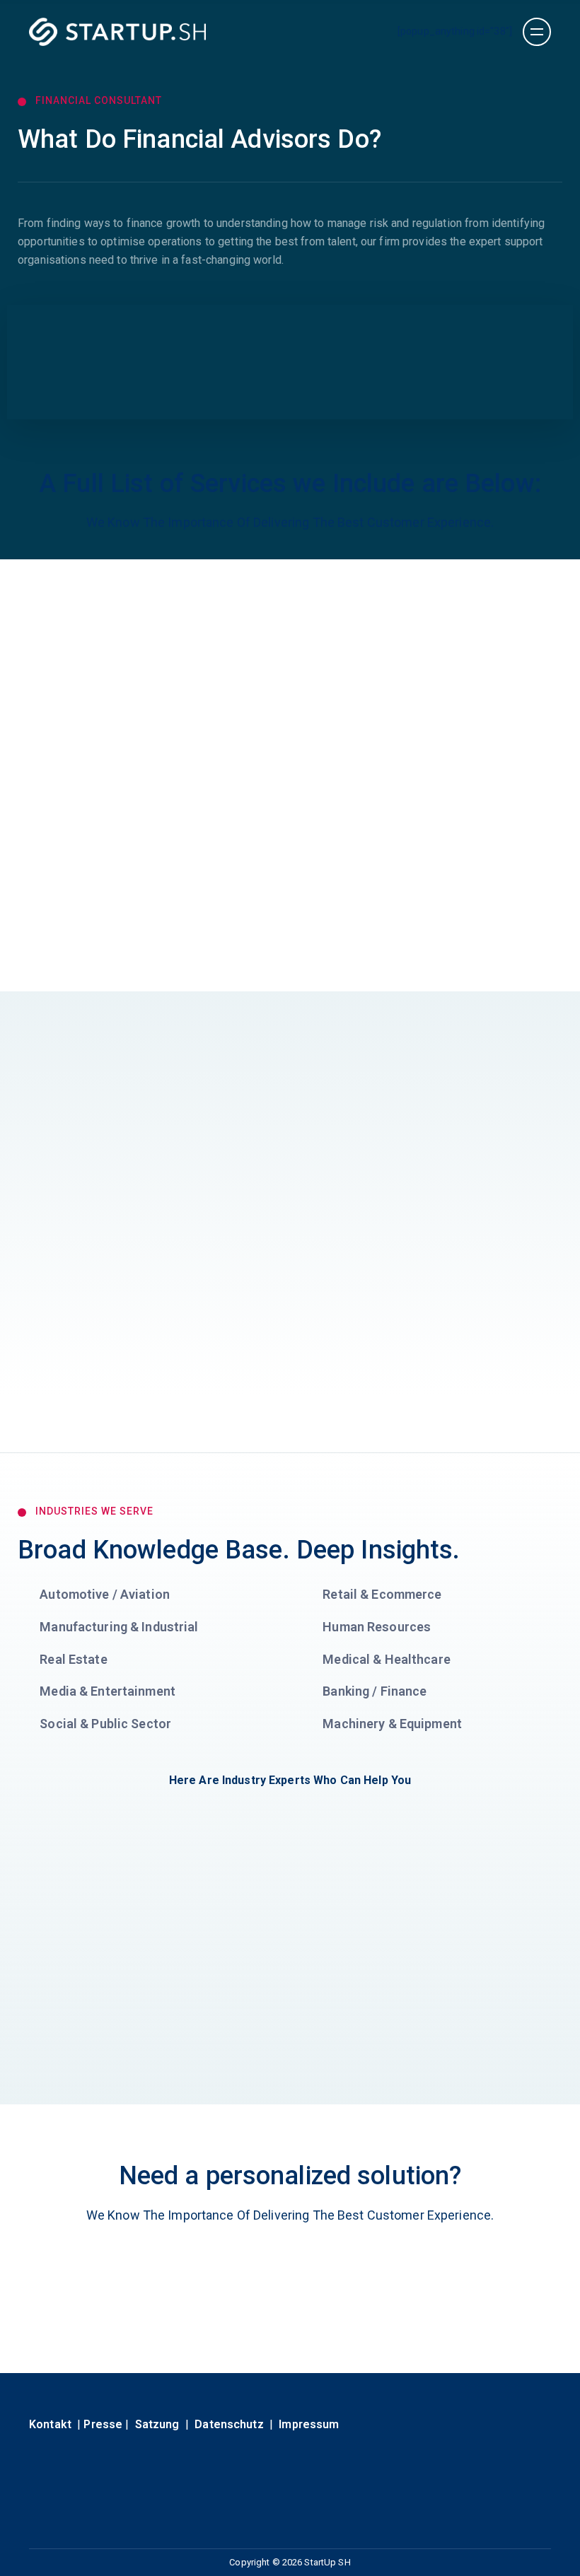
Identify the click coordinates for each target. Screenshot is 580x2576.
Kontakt (50, 2424)
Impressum (309, 2424)
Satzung (157, 2424)
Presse (103, 2424)
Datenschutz (229, 2424)
